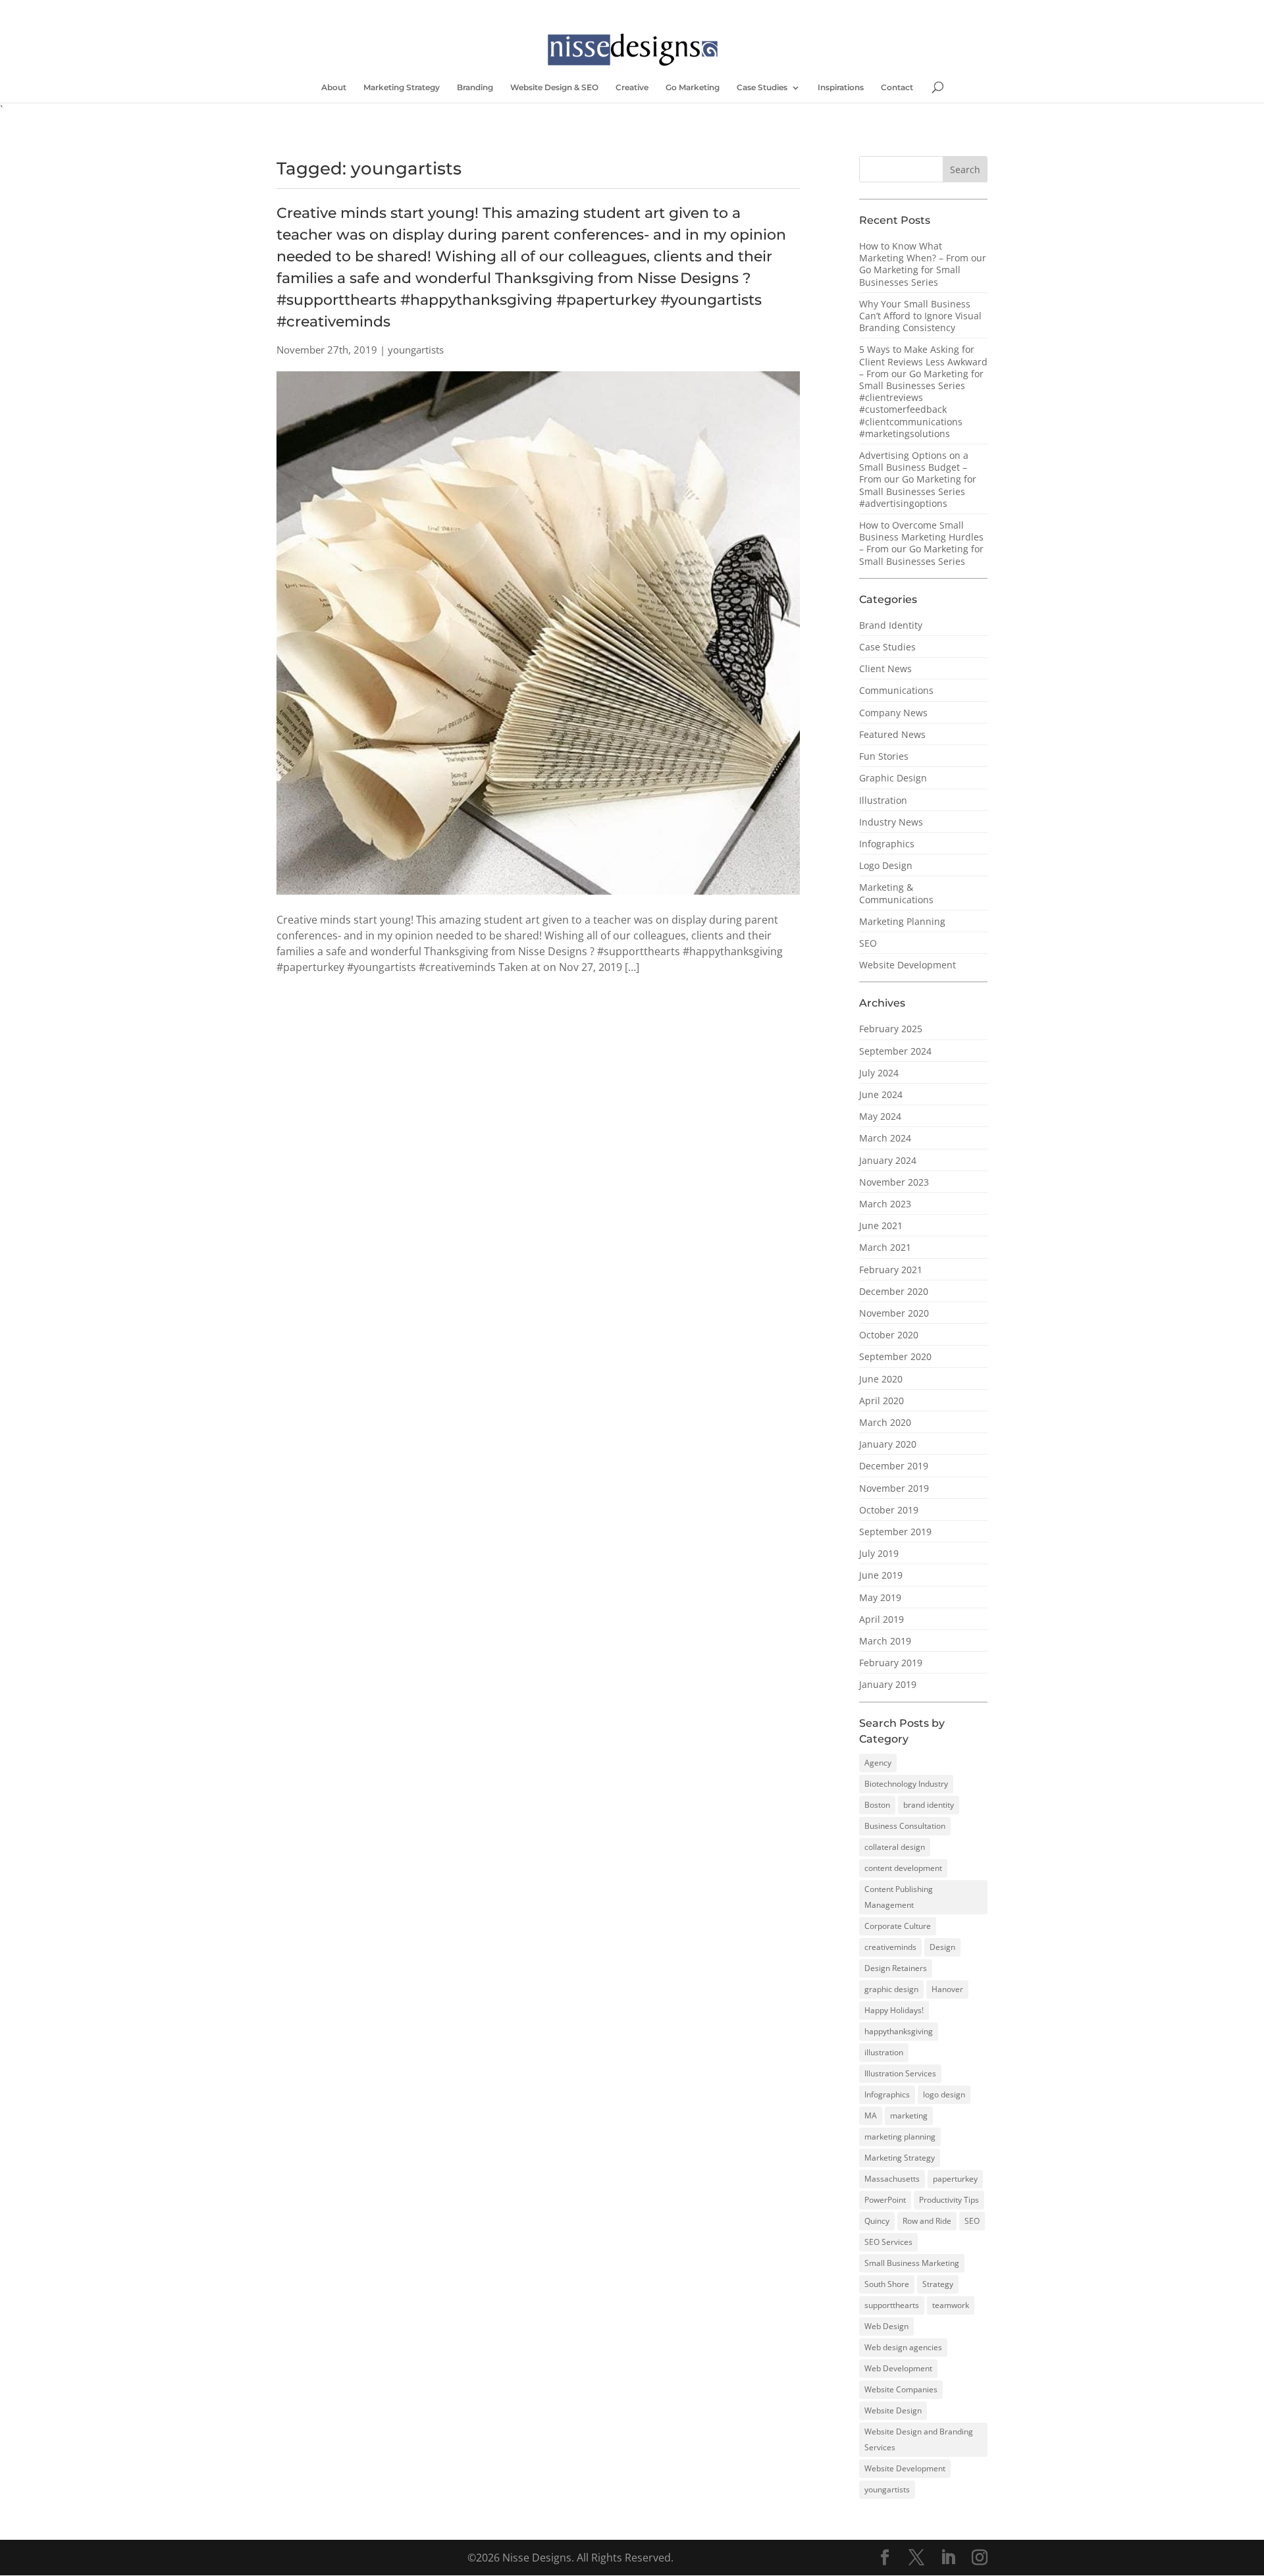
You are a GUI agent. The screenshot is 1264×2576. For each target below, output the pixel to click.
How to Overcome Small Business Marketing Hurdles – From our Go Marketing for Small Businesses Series (921, 543)
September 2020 (895, 1356)
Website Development (908, 965)
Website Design (893, 2410)
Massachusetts (892, 2179)
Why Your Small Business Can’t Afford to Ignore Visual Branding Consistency (920, 316)
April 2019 (882, 1619)
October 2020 (889, 1335)
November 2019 (894, 1488)
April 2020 (882, 1401)
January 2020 (888, 1444)
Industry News (891, 822)
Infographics (887, 844)
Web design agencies (903, 2347)
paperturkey (955, 2179)
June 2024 (881, 1094)
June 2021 (881, 1225)
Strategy (938, 2284)
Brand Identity (891, 625)
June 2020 (881, 1379)
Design (942, 1947)
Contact (897, 88)
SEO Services (888, 2242)
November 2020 (894, 1313)
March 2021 (885, 1247)
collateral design (895, 1847)
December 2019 (894, 1466)
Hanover (947, 1989)
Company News (893, 713)
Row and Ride (927, 2221)
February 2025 (891, 1029)
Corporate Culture (898, 1926)
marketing (909, 2116)
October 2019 (889, 1510)
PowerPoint (885, 2200)
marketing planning (900, 2137)
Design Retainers (896, 1968)
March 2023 (885, 1204)
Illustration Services (900, 2073)
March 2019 (885, 1641)
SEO (868, 943)
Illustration (883, 800)
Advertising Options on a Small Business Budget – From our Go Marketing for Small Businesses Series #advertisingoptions (918, 479)
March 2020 (885, 1422)
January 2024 (888, 1160)
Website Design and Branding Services (919, 2439)
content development (903, 1868)
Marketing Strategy (402, 88)
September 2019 (895, 1532)
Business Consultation (905, 1826)
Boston (877, 1805)
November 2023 (894, 1182)
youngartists (887, 2489)
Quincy (877, 2221)
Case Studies (762, 88)
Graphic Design (893, 778)
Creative (632, 88)
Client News (885, 669)
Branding (475, 88)
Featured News (892, 734)
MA (871, 2116)
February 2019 (891, 1663)
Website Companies (901, 2389)
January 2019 (888, 1684)
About (334, 88)
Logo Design (886, 865)
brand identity (929, 1805)
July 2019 (879, 1553)
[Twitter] (486, 10)
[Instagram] (524, 10)
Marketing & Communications (896, 893)
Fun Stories (884, 756)
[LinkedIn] (505, 10)
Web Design (886, 2326)
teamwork (951, 2305)
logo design (944, 2094)
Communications (896, 690)
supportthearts (892, 2305)
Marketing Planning (902, 921)
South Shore (887, 2284)
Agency (878, 1763)
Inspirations (841, 88)
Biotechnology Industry (906, 1784)
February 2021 (891, 1270)
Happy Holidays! (894, 2010)
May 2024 (880, 1116)
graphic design (891, 1989)
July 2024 (879, 1073)
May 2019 (880, 1597)
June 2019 (881, 1575)
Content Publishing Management (899, 1897)
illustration (884, 2052)
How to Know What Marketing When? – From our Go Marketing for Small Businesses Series (923, 264)
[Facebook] (467, 10)
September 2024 (895, 1051)
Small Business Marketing (912, 2263)
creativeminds (890, 1947)
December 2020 (894, 1291)
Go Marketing (693, 88)
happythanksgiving (899, 2031)
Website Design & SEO (554, 88)
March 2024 (885, 1138)
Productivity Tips (949, 2200)
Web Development (898, 2368)
